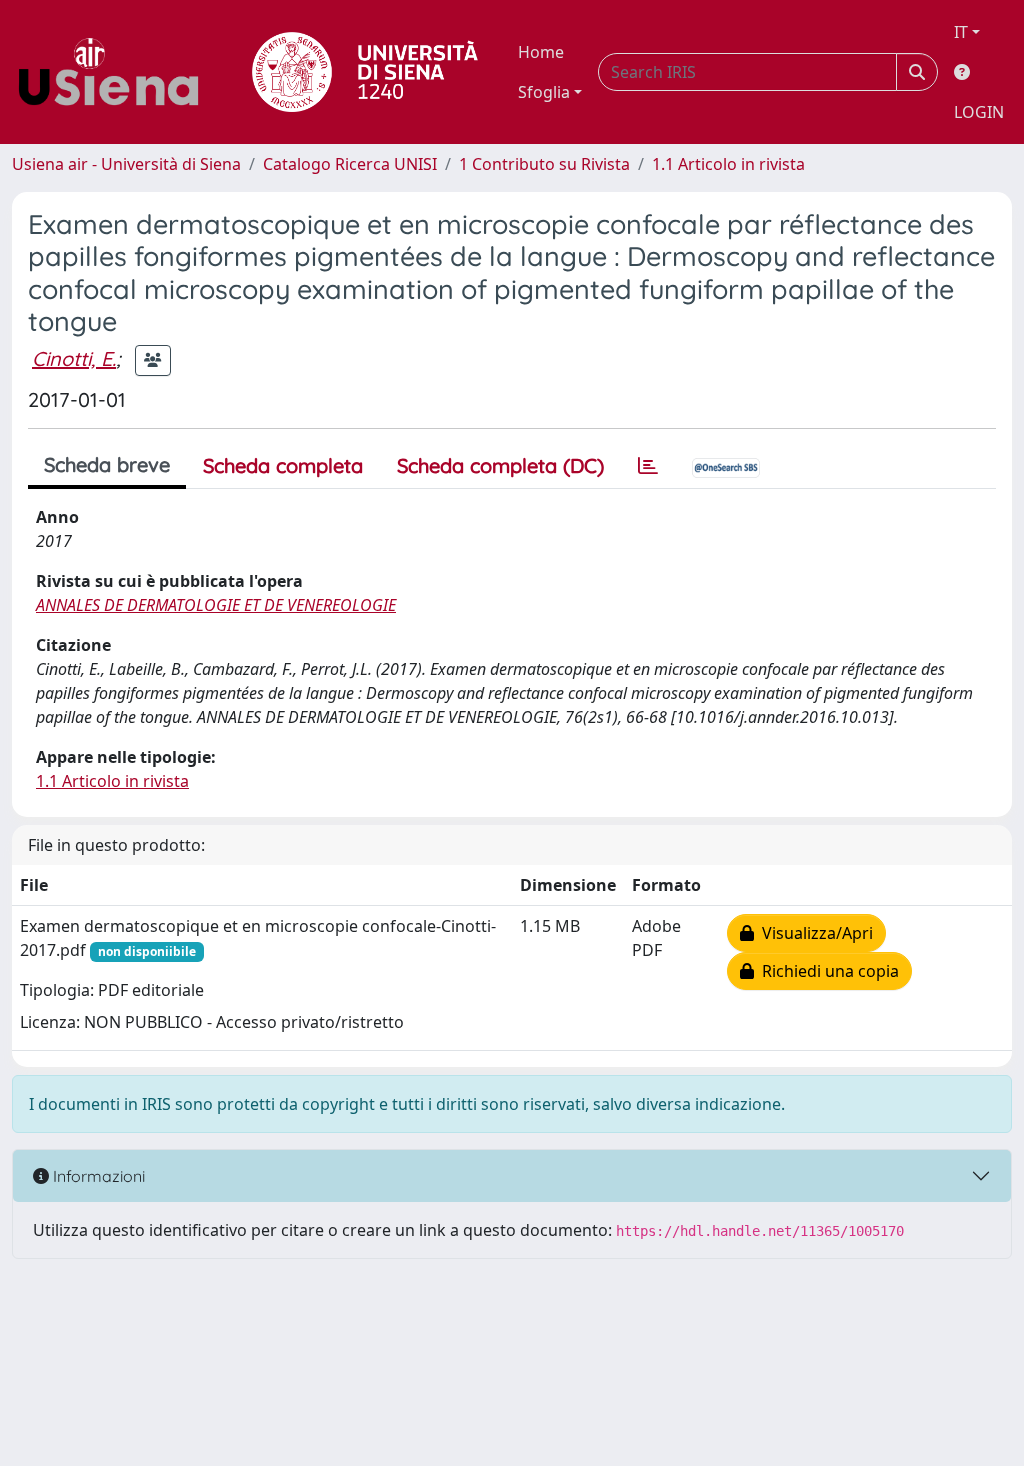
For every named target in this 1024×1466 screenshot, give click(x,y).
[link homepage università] (365, 72)
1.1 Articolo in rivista (728, 164)
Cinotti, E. (74, 358)
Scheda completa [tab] (283, 465)
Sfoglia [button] (544, 92)
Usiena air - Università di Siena (126, 164)
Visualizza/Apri (813, 933)
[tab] (648, 466)
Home (541, 52)
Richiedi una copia (826, 971)
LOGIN (979, 112)
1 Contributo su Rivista (544, 164)
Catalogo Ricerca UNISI (350, 164)
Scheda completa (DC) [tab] (500, 465)
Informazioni (97, 1176)
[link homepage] (116, 72)
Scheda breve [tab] (107, 464)
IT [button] (961, 32)
